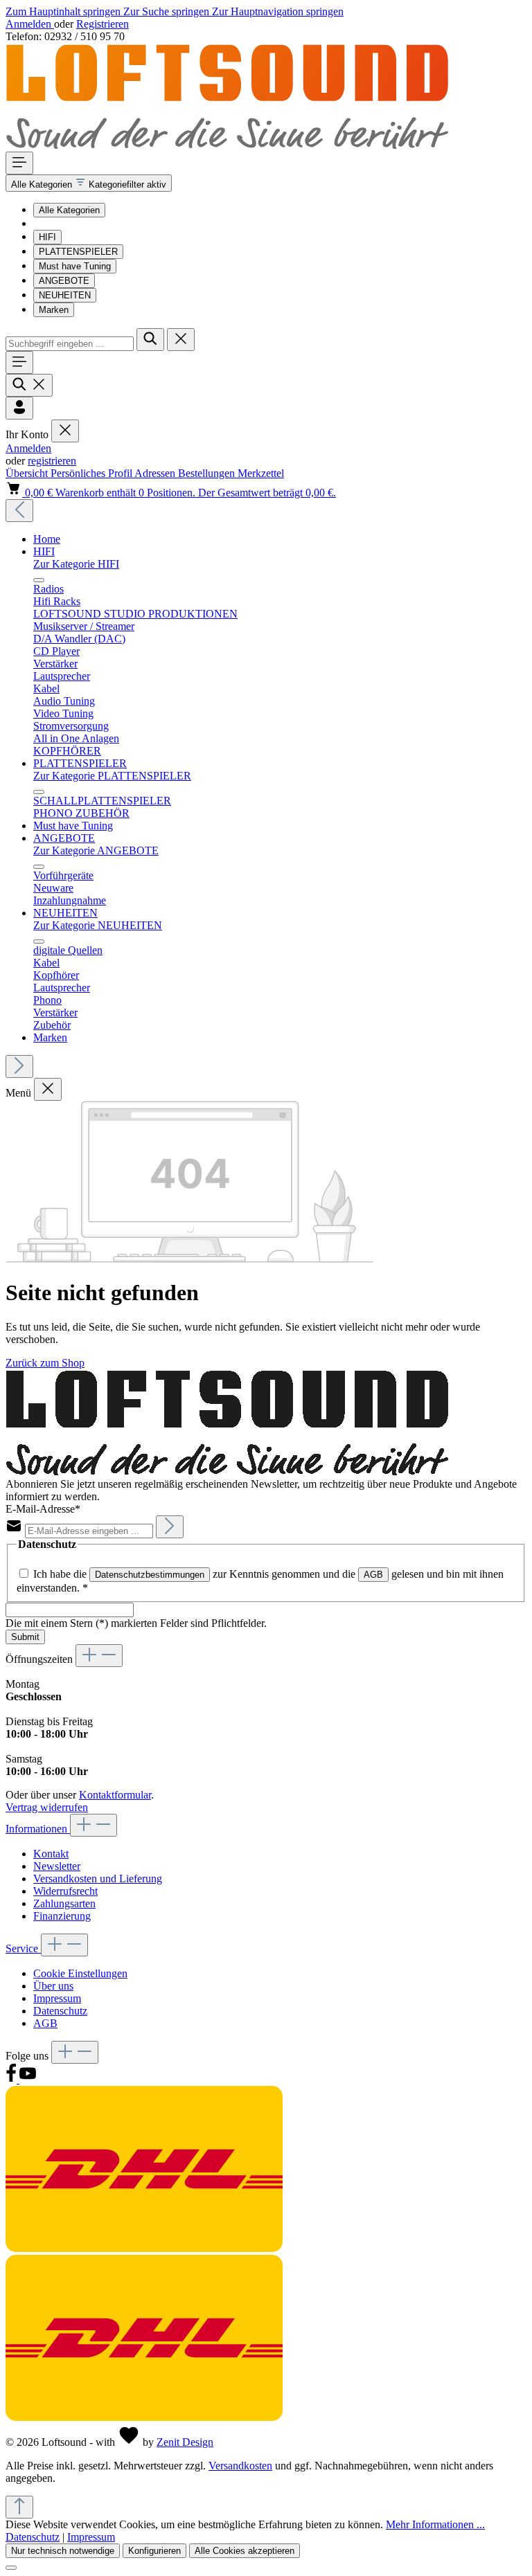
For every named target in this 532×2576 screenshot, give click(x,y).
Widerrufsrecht (65, 1891)
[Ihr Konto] (19, 408)
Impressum (57, 1998)
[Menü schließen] (65, 431)
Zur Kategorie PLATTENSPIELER (112, 776)
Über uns (53, 1986)
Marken (54, 310)
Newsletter (57, 1866)
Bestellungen (208, 473)
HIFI (47, 237)
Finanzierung (62, 1916)
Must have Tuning (75, 266)
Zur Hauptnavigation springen (278, 11)
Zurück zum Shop (45, 1363)
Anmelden (30, 24)
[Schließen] (11, 2568)
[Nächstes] (19, 1066)
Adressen (156, 473)
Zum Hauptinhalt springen (64, 11)
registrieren (52, 461)
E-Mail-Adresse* (43, 1509)
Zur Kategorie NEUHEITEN (98, 925)
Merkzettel (261, 473)
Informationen (38, 1829)
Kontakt (51, 1854)
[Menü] (19, 163)
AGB (373, 1575)
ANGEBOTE (64, 281)
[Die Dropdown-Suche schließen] (181, 340)
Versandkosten (240, 2466)
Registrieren (103, 24)
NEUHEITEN (65, 295)
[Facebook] (12, 2079)
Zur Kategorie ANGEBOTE (96, 850)
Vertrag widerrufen (47, 1807)
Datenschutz (60, 2011)
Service (23, 1948)
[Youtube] (28, 2079)
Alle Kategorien (69, 210)
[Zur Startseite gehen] (227, 145)
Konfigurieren (154, 2551)
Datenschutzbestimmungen (150, 1575)
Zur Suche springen (168, 11)
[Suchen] (150, 340)
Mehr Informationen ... (435, 2524)
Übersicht (28, 473)
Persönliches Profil (92, 473)
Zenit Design (185, 2442)
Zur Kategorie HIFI (76, 564)
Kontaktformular (115, 1795)
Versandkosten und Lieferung (98, 1879)
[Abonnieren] (170, 1527)
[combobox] (70, 344)
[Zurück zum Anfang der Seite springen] (19, 2507)
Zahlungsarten (64, 1903)
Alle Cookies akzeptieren (245, 2551)
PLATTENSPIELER (78, 252)
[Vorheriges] (19, 511)
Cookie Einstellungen (80, 1973)
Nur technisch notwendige (63, 2551)
